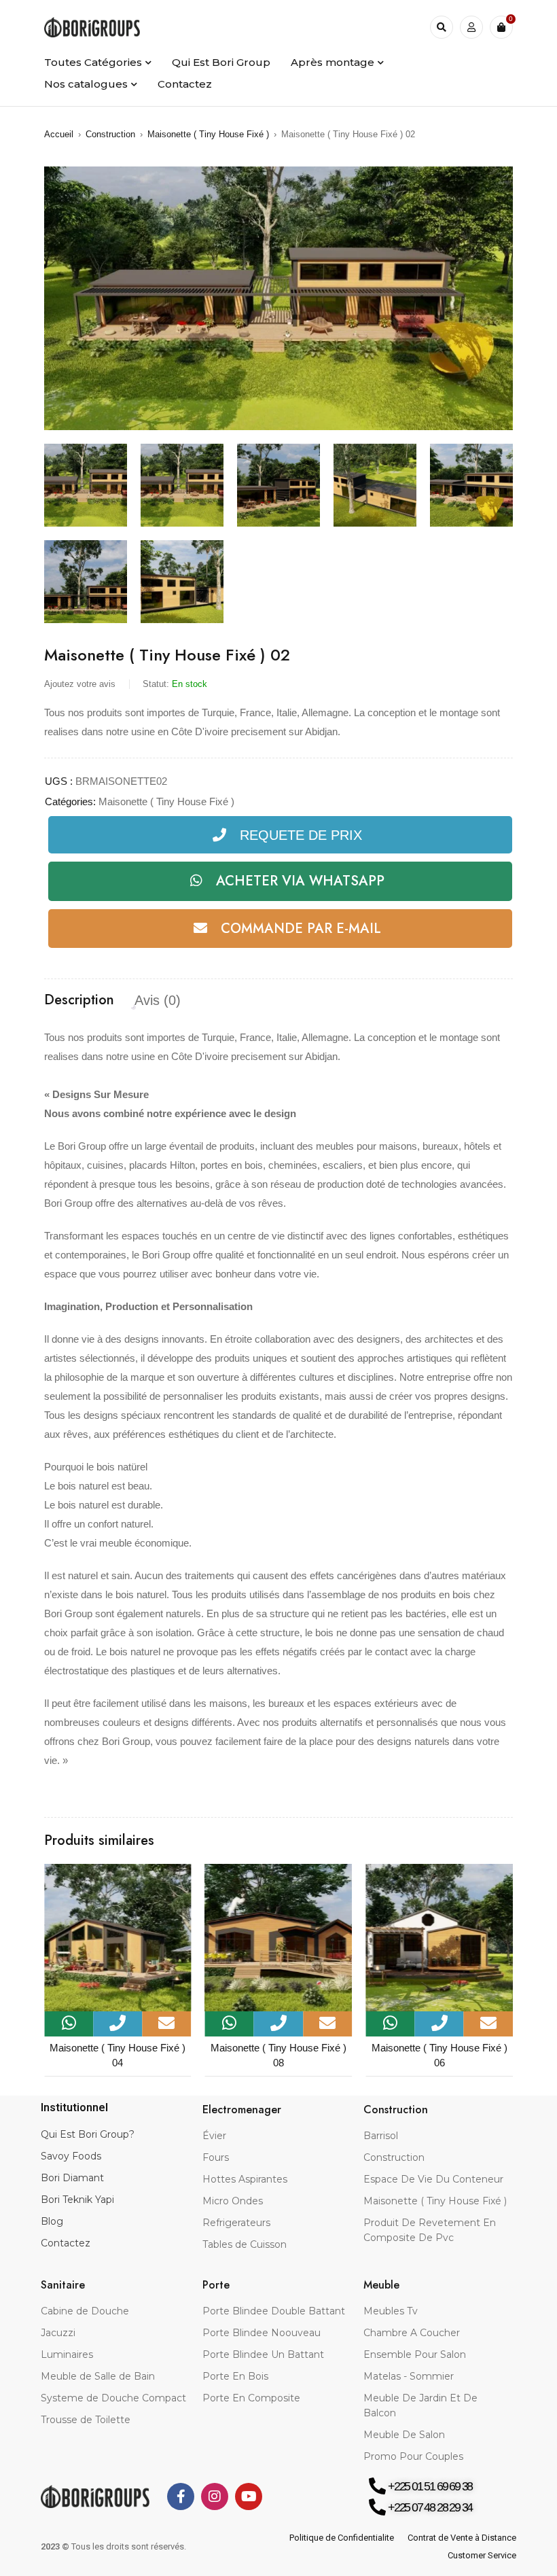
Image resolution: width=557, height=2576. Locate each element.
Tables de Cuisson (245, 2244)
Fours (216, 2157)
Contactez (66, 2243)
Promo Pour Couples (413, 2456)
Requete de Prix (301, 835)
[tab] (79, 1000)
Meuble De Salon (404, 2435)
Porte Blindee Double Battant (274, 2311)
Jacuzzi (58, 2333)
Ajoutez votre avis (80, 684)
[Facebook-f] (181, 2496)
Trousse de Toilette (86, 2420)
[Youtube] (249, 2496)
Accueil (59, 134)
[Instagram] (215, 2496)
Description (79, 1000)
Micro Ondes (233, 2201)
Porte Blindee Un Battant (263, 2354)
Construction (110, 134)
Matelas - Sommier (409, 2376)
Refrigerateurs (236, 2223)
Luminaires (67, 2354)
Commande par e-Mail (301, 929)
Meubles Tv (391, 2311)
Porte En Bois (235, 2376)
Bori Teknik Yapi (77, 2200)
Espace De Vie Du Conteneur (433, 2179)
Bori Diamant (72, 2178)
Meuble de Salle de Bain (98, 2376)
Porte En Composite (251, 2398)
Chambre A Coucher (412, 2333)
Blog (52, 2221)
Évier (214, 2136)
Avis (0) (158, 1000)
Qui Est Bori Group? (88, 2134)
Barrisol (381, 2136)
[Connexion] (471, 27)
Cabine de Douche (85, 2311)
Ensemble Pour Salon (415, 2354)
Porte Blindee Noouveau (262, 2333)
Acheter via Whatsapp (300, 881)
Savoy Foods (71, 2156)
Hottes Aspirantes (245, 2179)
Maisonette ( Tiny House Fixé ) (208, 134)
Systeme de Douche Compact (113, 2398)
